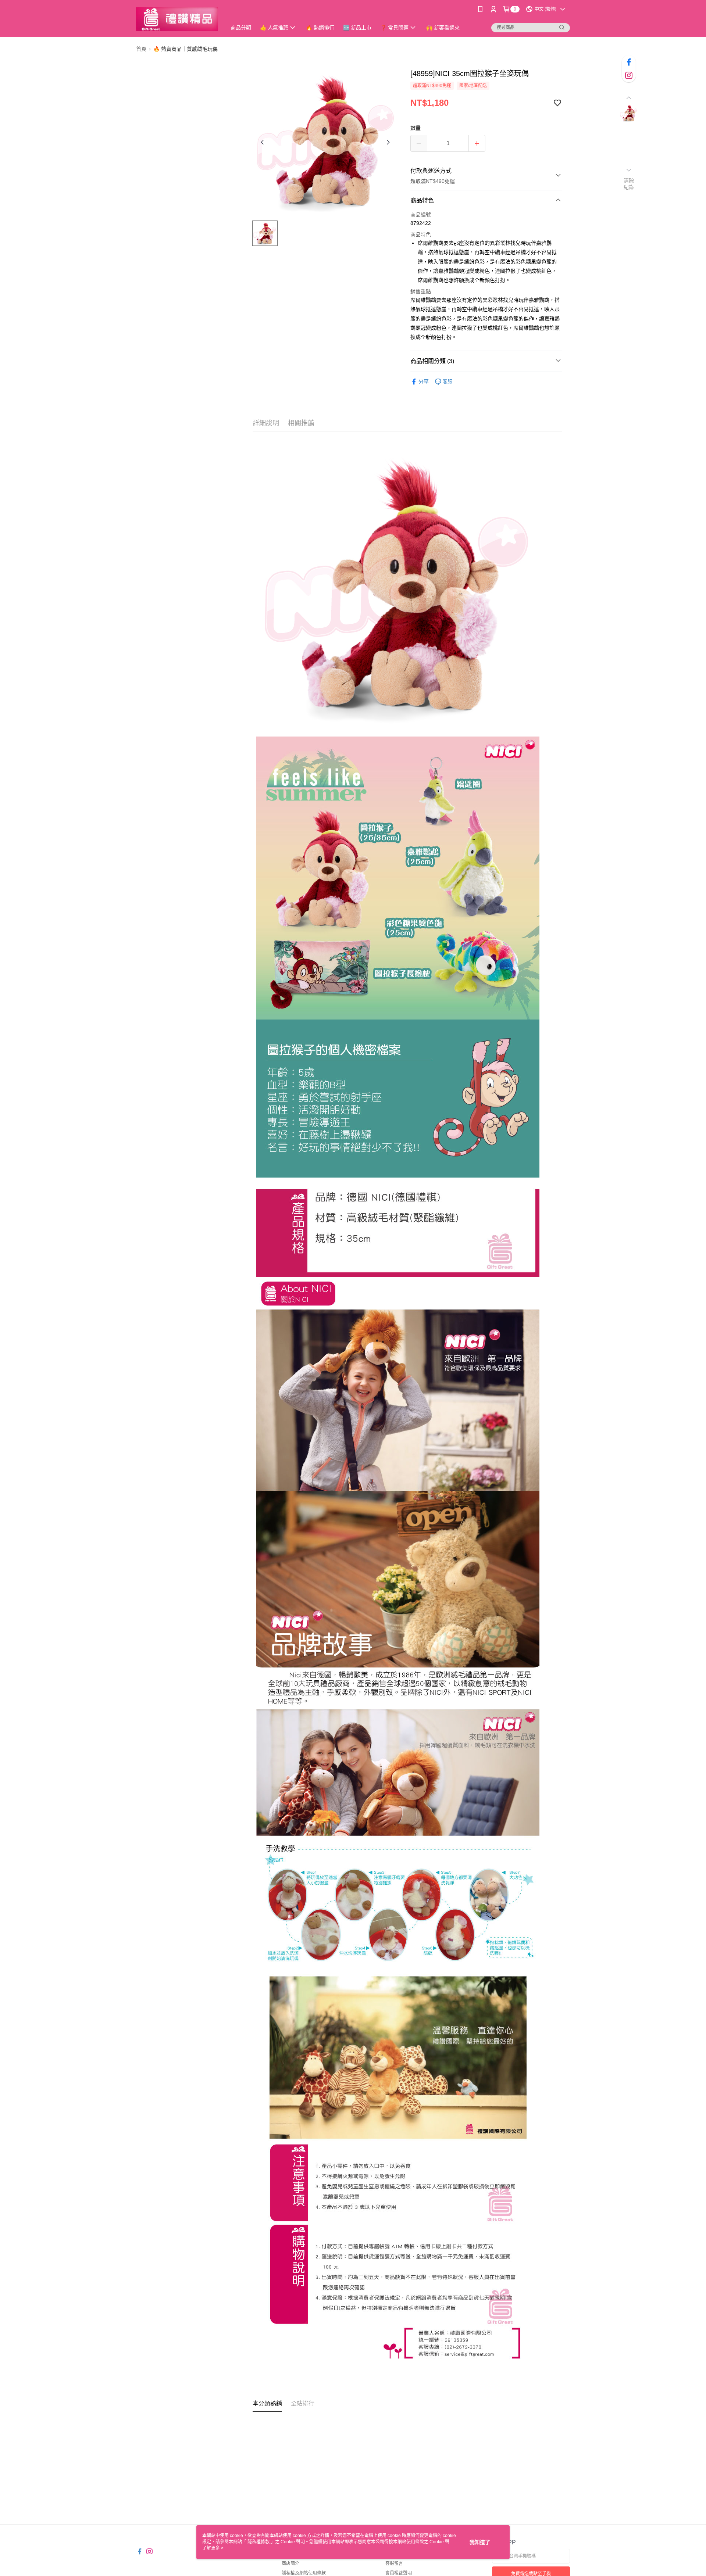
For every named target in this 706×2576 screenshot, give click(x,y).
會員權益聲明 (399, 2573)
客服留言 (394, 2564)
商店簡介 (290, 2564)
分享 (424, 381)
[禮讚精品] (177, 19)
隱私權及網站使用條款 (304, 2573)
